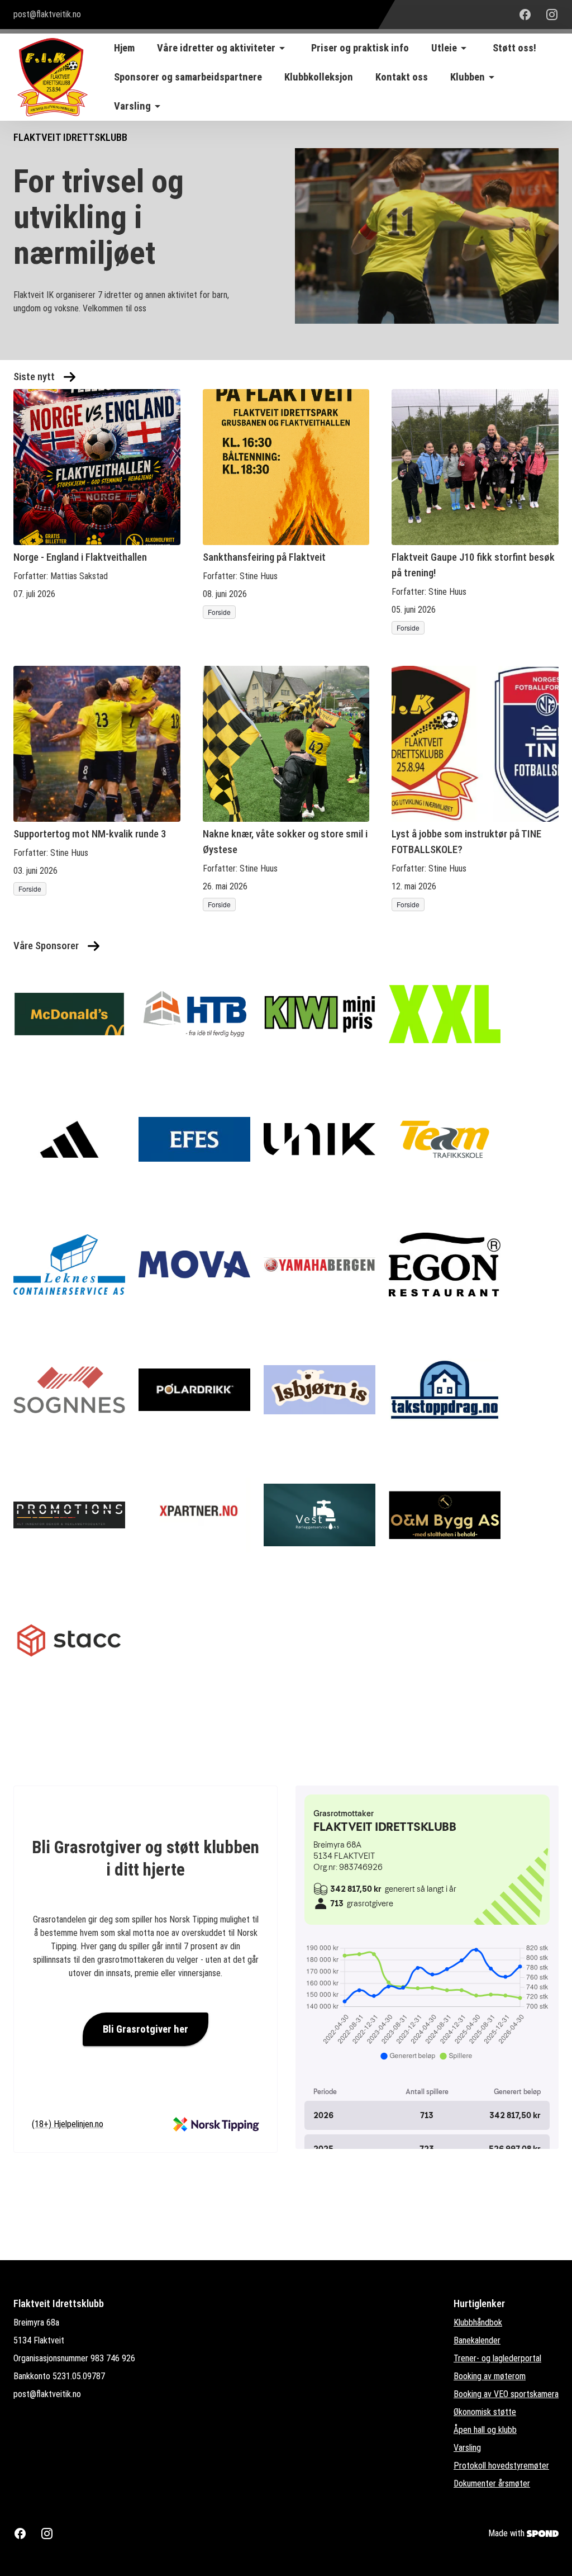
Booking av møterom (490, 2376)
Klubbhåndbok (478, 2322)
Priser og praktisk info (360, 48)
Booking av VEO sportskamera (506, 2394)
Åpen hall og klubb (485, 2430)
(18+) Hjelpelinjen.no (68, 2124)
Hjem (124, 48)
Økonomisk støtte (485, 2412)
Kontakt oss (402, 77)
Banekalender (477, 2340)
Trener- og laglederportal (497, 2358)
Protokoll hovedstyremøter (501, 2466)
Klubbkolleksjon (319, 77)
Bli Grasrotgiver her (146, 2029)
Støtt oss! (514, 48)
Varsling (467, 2448)
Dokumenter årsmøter (492, 2483)
